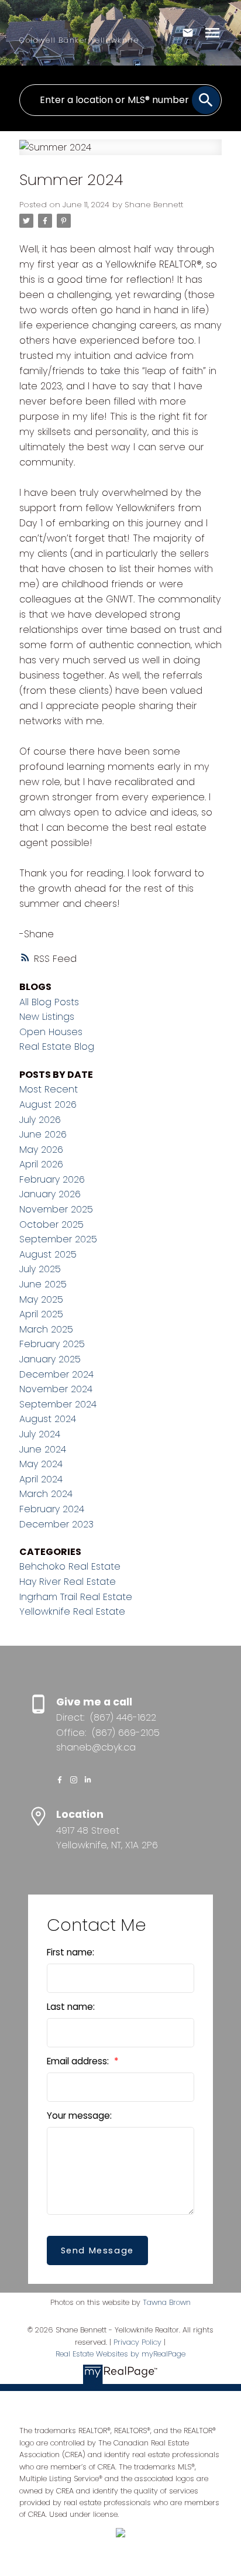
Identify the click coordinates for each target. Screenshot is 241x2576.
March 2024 (46, 1494)
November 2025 (56, 1209)
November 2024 (56, 1389)
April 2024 (41, 1479)
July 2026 (40, 1120)
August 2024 (48, 1419)
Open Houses (51, 1032)
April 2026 (41, 1164)
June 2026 (43, 1134)
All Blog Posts (49, 1002)
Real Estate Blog (57, 1046)
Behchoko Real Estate (70, 1566)
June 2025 (43, 1284)
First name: (70, 1952)
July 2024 (40, 1434)
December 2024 (56, 1374)
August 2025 (48, 1254)
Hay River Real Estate (68, 1582)
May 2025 (41, 1299)
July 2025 (40, 1269)
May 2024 (41, 1464)
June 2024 (43, 1449)
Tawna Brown (167, 2302)
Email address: (79, 2061)
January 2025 (50, 1359)
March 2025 (46, 1329)
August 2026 (48, 1104)
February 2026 (52, 1179)
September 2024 (58, 1404)
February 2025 (52, 1344)
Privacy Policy (137, 2342)
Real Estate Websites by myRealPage (120, 2354)
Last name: (71, 2007)
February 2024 (52, 1509)
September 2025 (58, 1239)
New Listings (47, 1017)
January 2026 (50, 1194)
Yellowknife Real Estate (72, 1611)
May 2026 (41, 1150)
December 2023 (56, 1524)
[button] (60, 1780)
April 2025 (41, 1314)
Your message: (79, 2116)
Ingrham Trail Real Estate (76, 1597)
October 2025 (51, 1224)
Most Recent (49, 1089)
